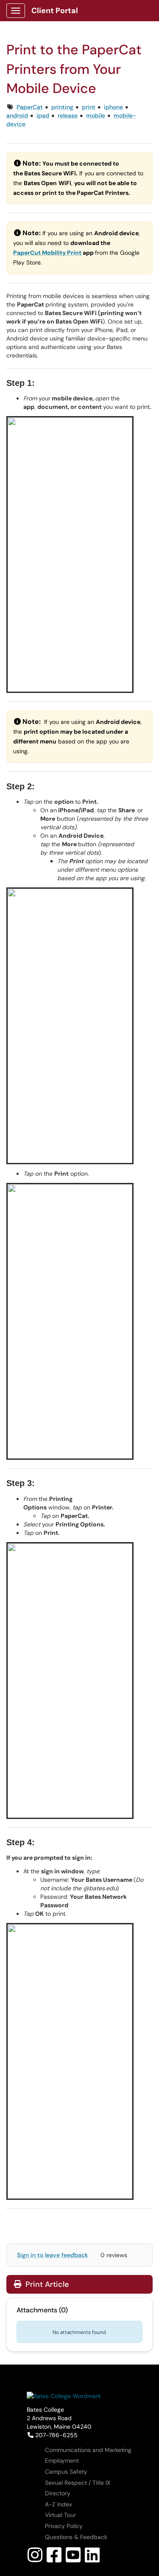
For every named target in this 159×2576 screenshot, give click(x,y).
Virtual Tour (60, 2515)
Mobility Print (62, 253)
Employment (62, 2461)
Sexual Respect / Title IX (78, 2483)
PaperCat (30, 107)
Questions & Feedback (76, 2537)
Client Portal (55, 11)
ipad (43, 115)
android (17, 115)
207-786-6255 (56, 2435)
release (68, 115)
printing (62, 107)
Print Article (46, 2284)
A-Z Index (59, 2504)
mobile (96, 115)
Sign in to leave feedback (52, 2255)
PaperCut (28, 253)
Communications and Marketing (88, 2450)
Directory (58, 2493)
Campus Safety (66, 2472)
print (89, 107)
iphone (113, 107)
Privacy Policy (64, 2526)
